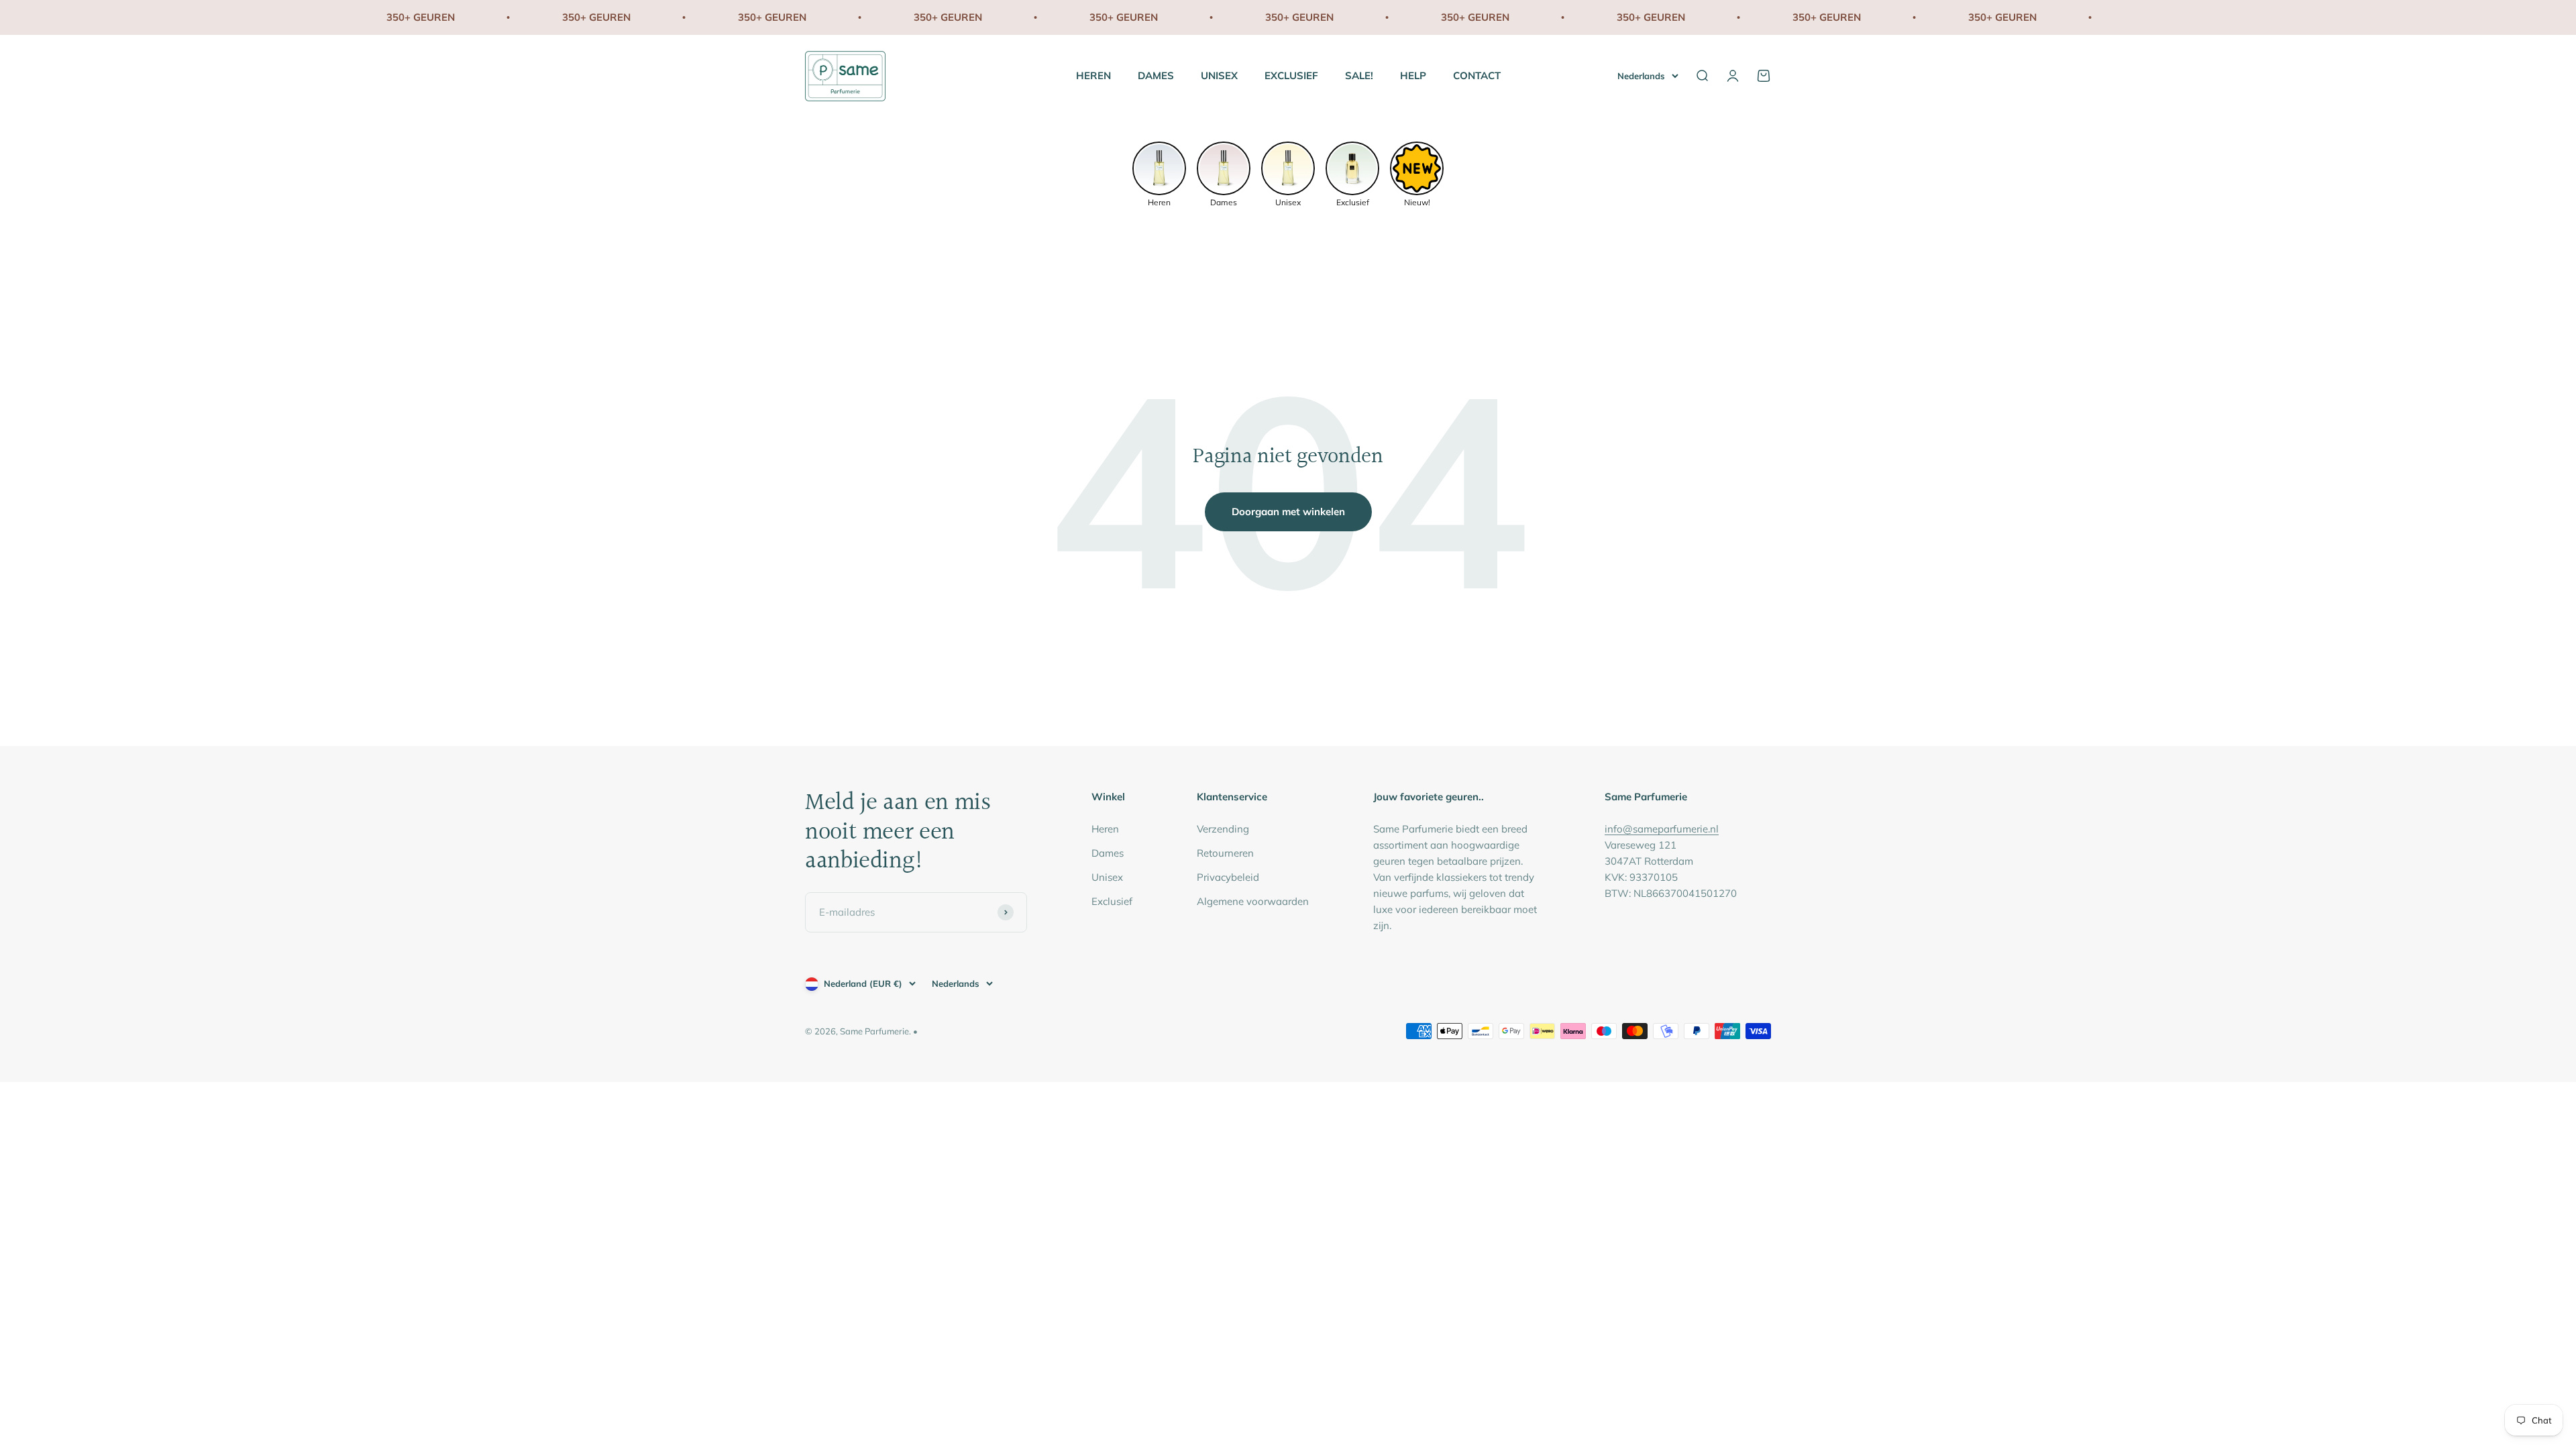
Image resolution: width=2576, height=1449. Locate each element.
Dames (1108, 853)
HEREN (1093, 75)
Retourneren (1225, 853)
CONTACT (1477, 75)
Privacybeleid (1228, 877)
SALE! (1359, 75)
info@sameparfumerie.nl (1662, 829)
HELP (1413, 75)
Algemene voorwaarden (1253, 901)
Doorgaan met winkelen (1288, 512)
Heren (1105, 829)
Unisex (1107, 877)
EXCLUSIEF (1291, 75)
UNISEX (1219, 75)
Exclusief (1112, 901)
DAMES (1156, 75)
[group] (1159, 173)
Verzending (1223, 829)
